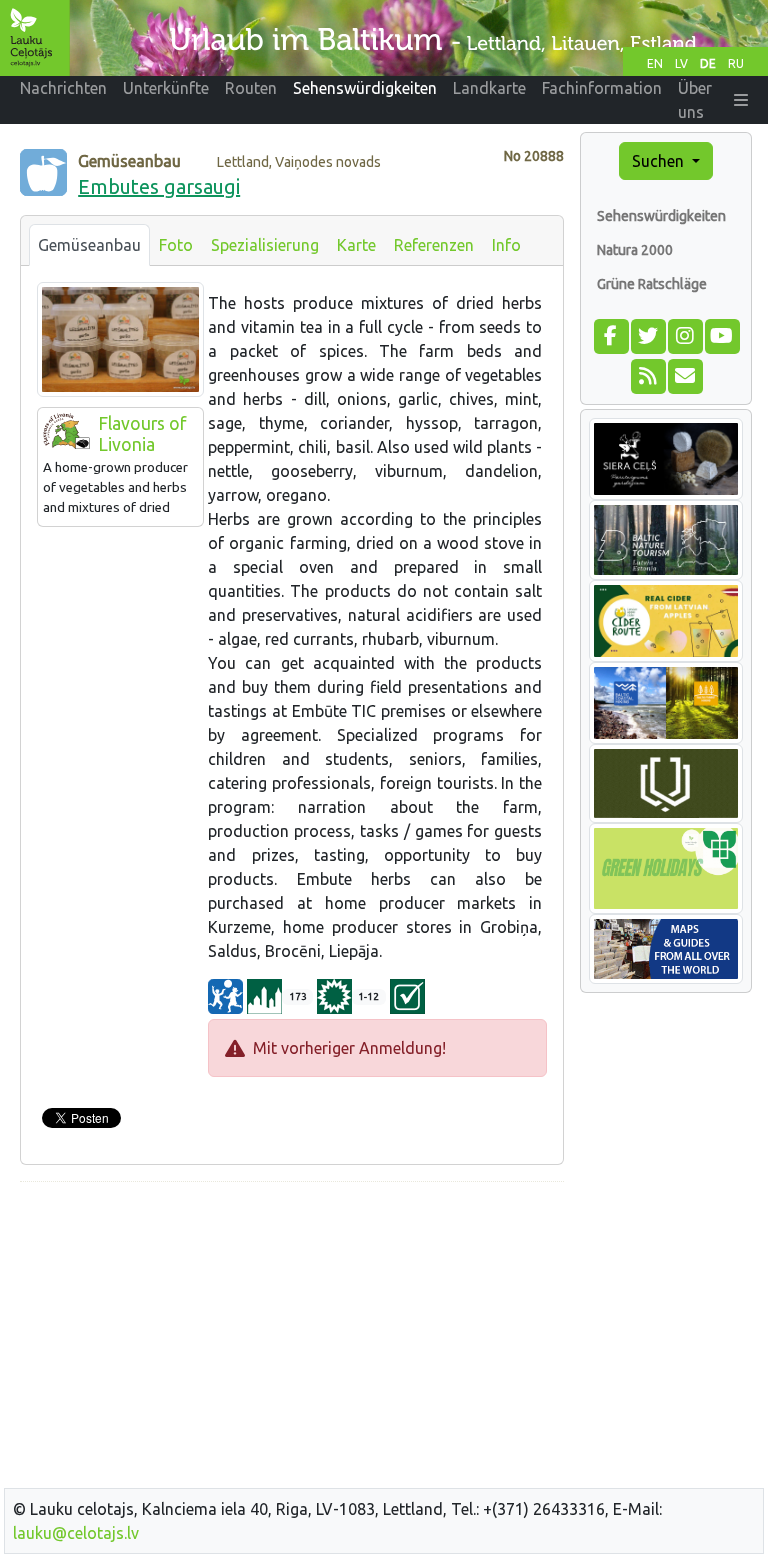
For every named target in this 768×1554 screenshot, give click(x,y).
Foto (176, 245)
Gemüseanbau (89, 245)
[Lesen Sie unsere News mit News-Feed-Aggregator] (647, 374)
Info (506, 245)
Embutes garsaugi (159, 186)
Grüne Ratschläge (652, 284)
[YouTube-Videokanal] (721, 334)
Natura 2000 (635, 250)
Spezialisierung (265, 245)
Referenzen (434, 245)
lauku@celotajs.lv (76, 1533)
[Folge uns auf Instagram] (684, 334)
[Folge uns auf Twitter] (647, 334)
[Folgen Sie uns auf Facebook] (610, 334)
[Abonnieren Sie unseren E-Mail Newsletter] (684, 374)
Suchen (660, 161)
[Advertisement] (292, 1338)
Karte (356, 245)
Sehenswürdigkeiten (661, 216)
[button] (741, 100)
